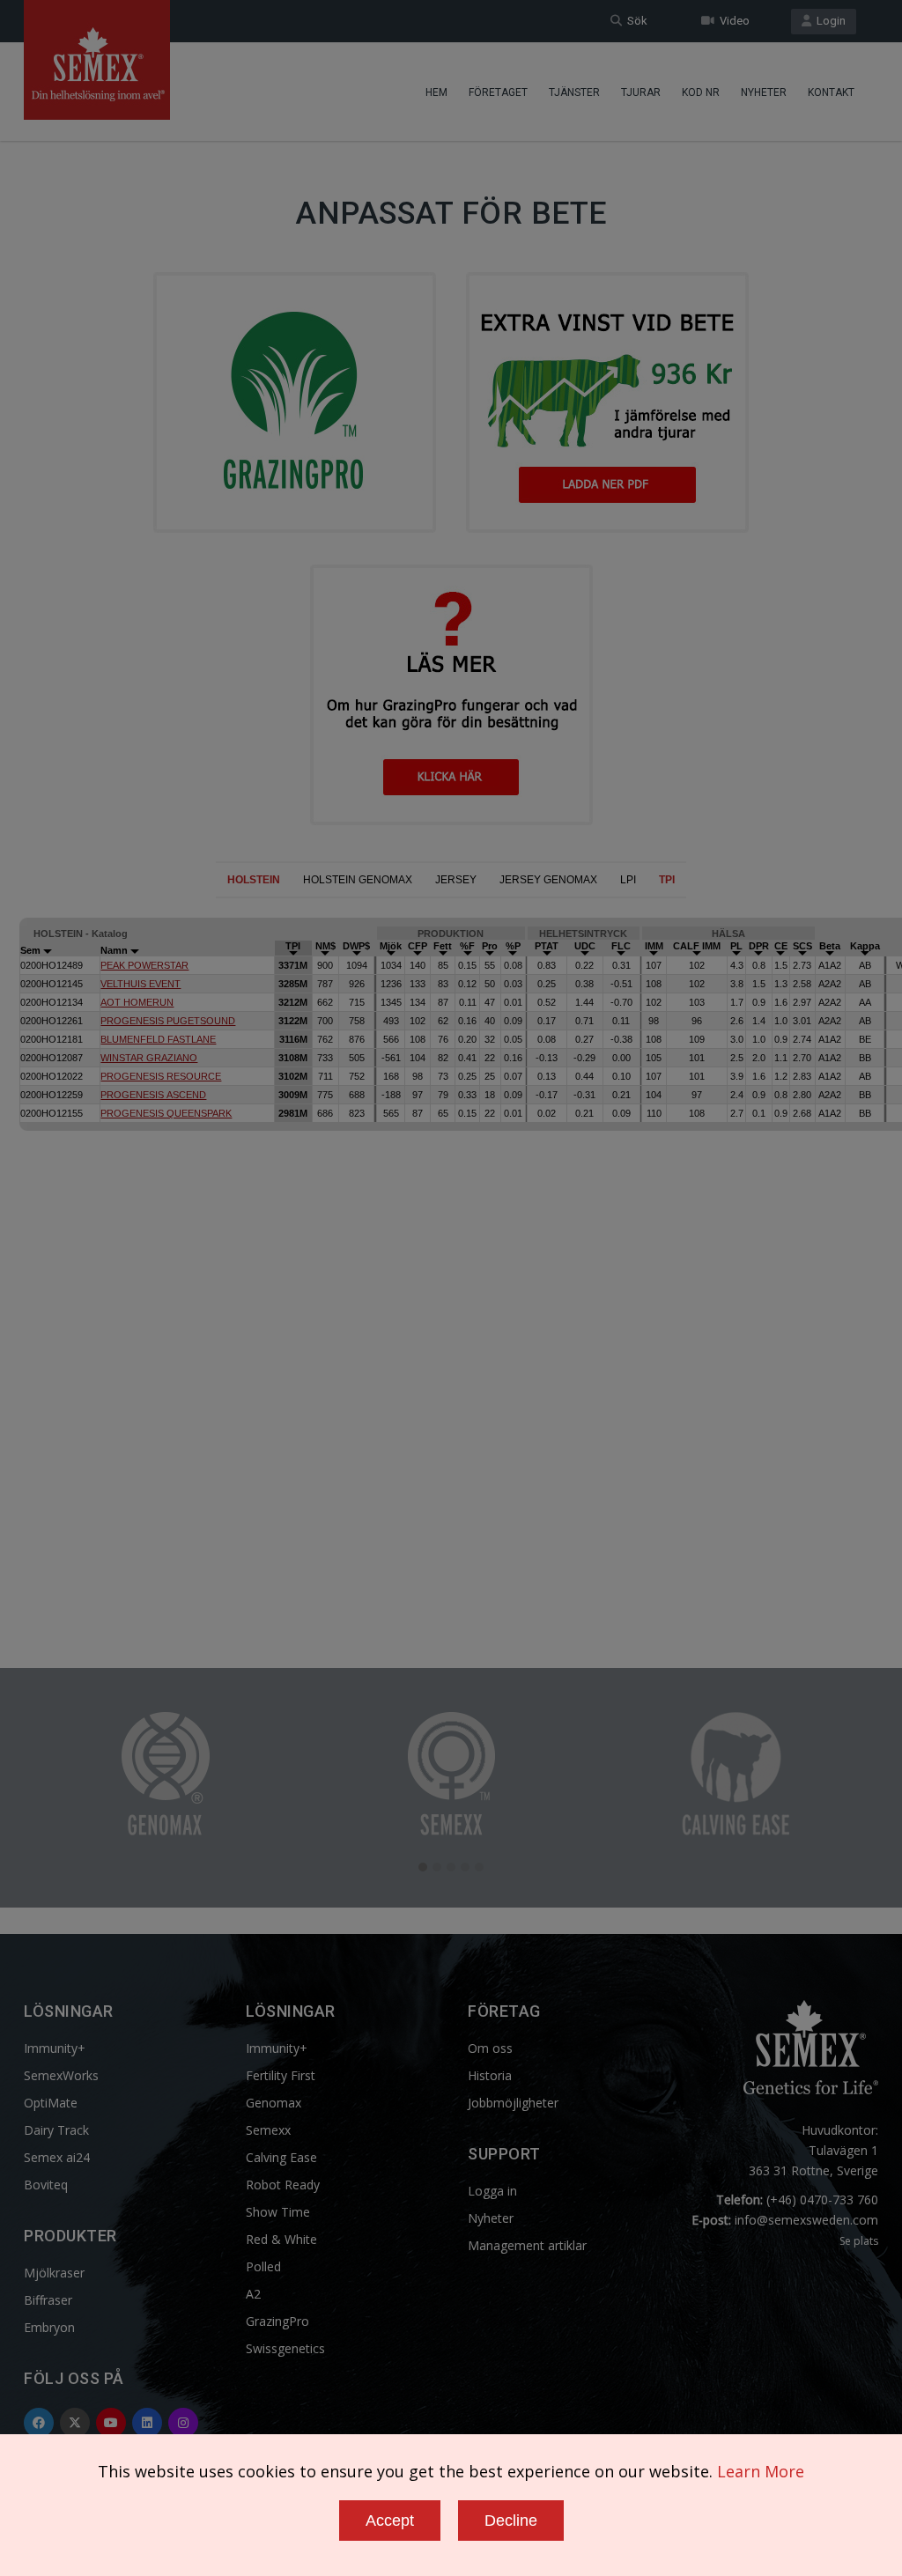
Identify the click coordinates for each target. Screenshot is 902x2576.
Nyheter (764, 92)
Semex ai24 (57, 2157)
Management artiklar (527, 2245)
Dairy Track (56, 2130)
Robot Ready (283, 2185)
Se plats (859, 2241)
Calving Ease (281, 2157)
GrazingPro (277, 2321)
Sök (635, 21)
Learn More (761, 2471)
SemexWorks (61, 2075)
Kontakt (831, 92)
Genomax (274, 2103)
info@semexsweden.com (806, 2220)
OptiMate (51, 2103)
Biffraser (48, 2300)
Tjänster (574, 92)
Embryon (49, 2327)
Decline (511, 2521)
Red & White (281, 2239)
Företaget (498, 92)
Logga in (492, 2191)
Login (828, 21)
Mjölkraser (54, 2273)
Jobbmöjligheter (513, 2103)
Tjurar (641, 92)
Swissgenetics (285, 2348)
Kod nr (701, 92)
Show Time (278, 2212)
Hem (436, 92)
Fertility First (281, 2075)
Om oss (490, 2048)
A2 (253, 2294)
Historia (490, 2075)
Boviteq (46, 2185)
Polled (263, 2266)
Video (732, 21)
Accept (390, 2521)
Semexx (268, 2130)
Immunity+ (55, 2048)
